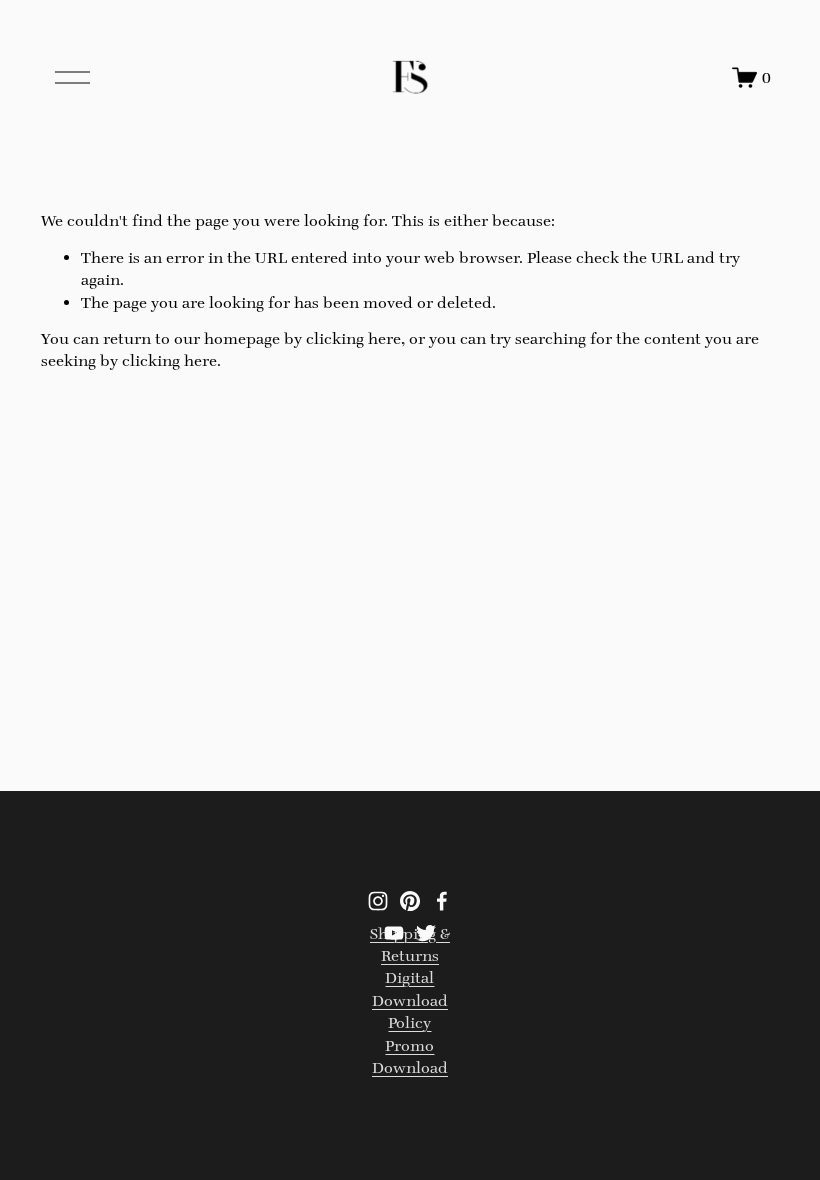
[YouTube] (394, 933)
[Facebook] (442, 901)
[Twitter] (426, 933)
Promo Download (410, 1056)
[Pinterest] (410, 901)
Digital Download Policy (410, 1000)
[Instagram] (378, 901)
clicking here (353, 338)
